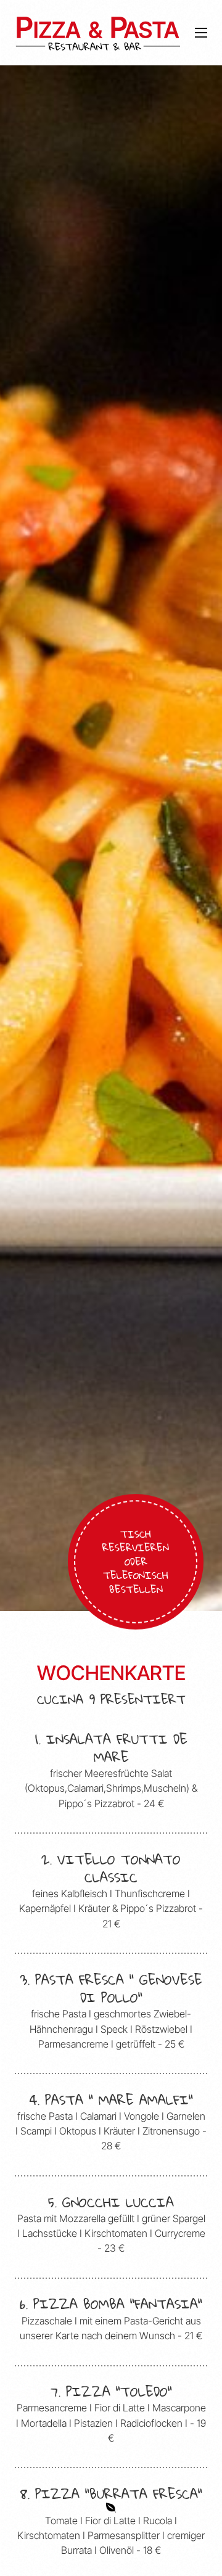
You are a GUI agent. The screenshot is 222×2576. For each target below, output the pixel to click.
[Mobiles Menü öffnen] (201, 33)
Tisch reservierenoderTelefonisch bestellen (136, 1561)
